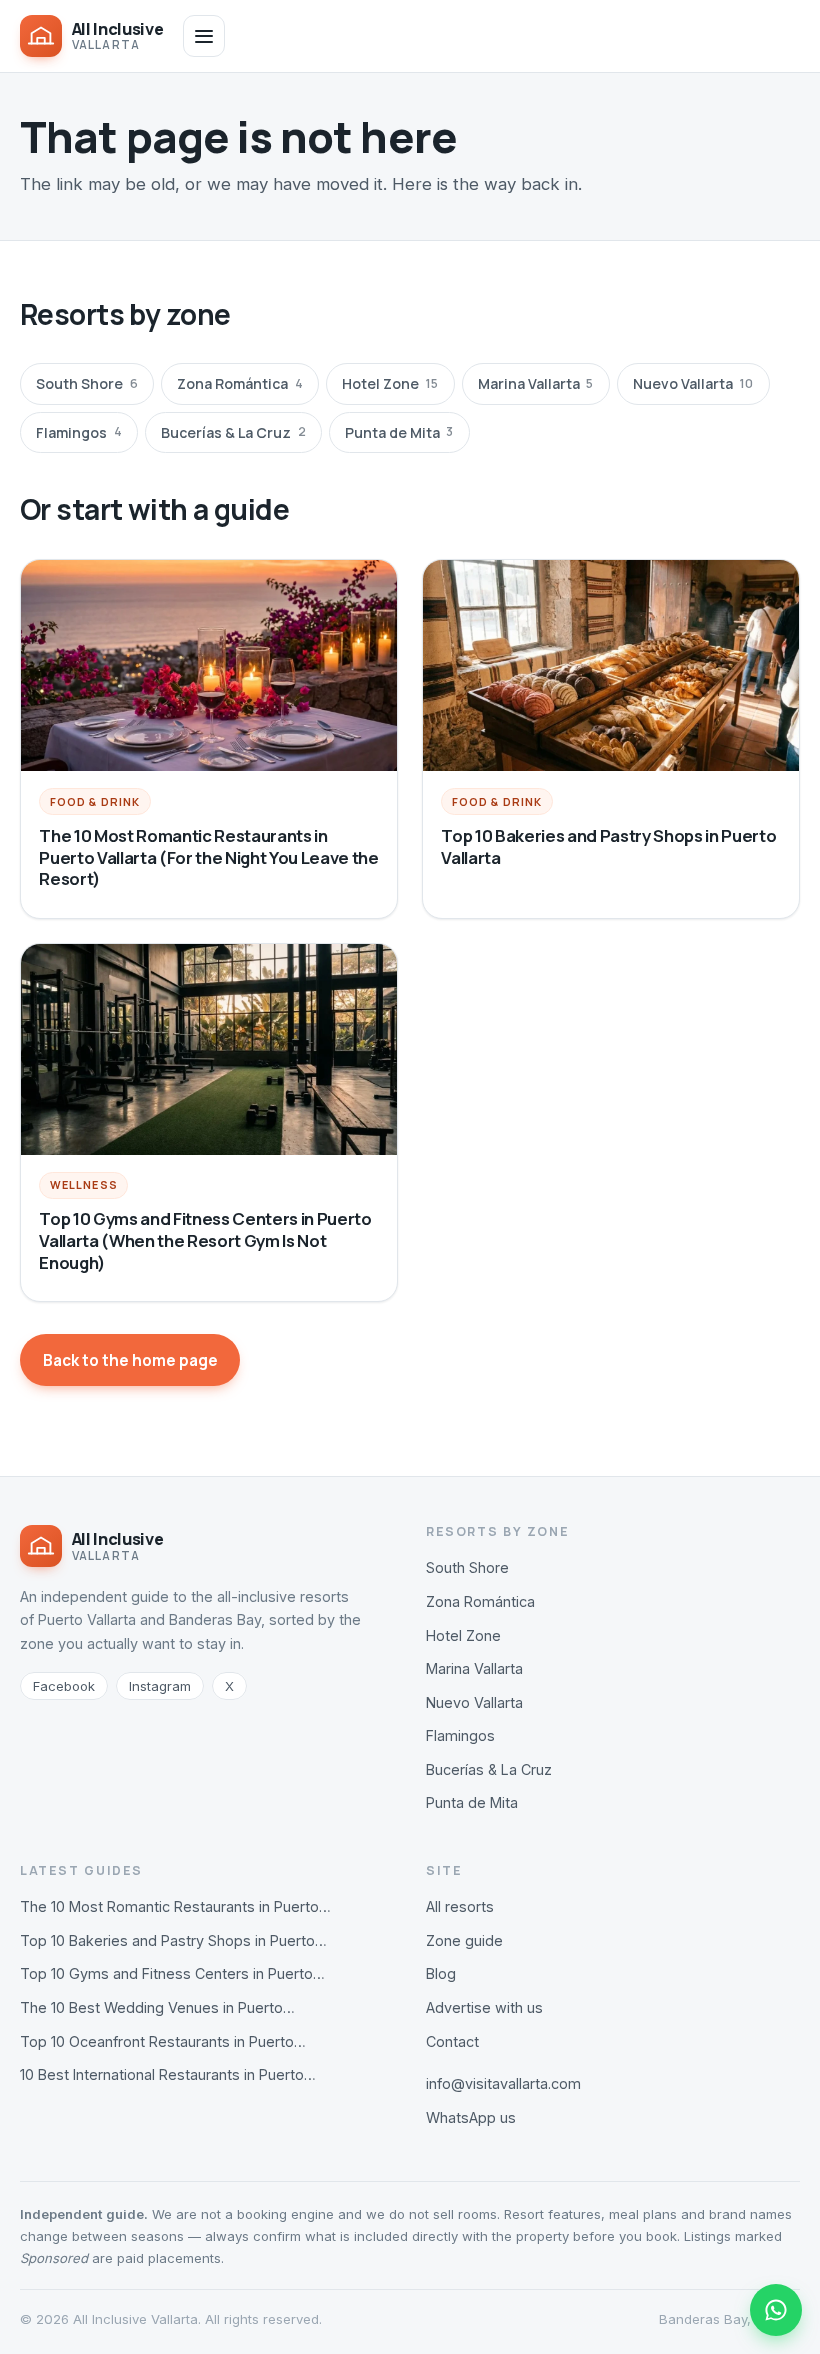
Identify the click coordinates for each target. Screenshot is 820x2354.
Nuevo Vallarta (693, 383)
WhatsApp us (471, 2117)
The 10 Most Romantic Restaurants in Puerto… (175, 1906)
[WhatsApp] (776, 2310)
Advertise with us (484, 2007)
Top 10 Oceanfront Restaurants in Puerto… (163, 2041)
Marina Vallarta (535, 383)
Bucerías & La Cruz (233, 432)
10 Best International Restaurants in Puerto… (168, 2074)
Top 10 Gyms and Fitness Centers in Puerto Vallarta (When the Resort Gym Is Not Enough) (205, 1240)
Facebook (64, 1686)
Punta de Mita (399, 432)
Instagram (160, 1686)
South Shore (86, 383)
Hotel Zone (390, 383)
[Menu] (204, 36)
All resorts (460, 1906)
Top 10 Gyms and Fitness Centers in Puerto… (172, 1973)
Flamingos (78, 432)
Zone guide (464, 1940)
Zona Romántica (239, 383)
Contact (452, 2041)
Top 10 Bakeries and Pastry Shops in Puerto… (173, 1940)
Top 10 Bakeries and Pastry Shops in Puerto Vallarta (608, 846)
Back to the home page (130, 1360)
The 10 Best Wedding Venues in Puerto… (157, 2007)
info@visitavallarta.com (503, 2083)
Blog (441, 1973)
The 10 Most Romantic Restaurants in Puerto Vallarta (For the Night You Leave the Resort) (208, 857)
